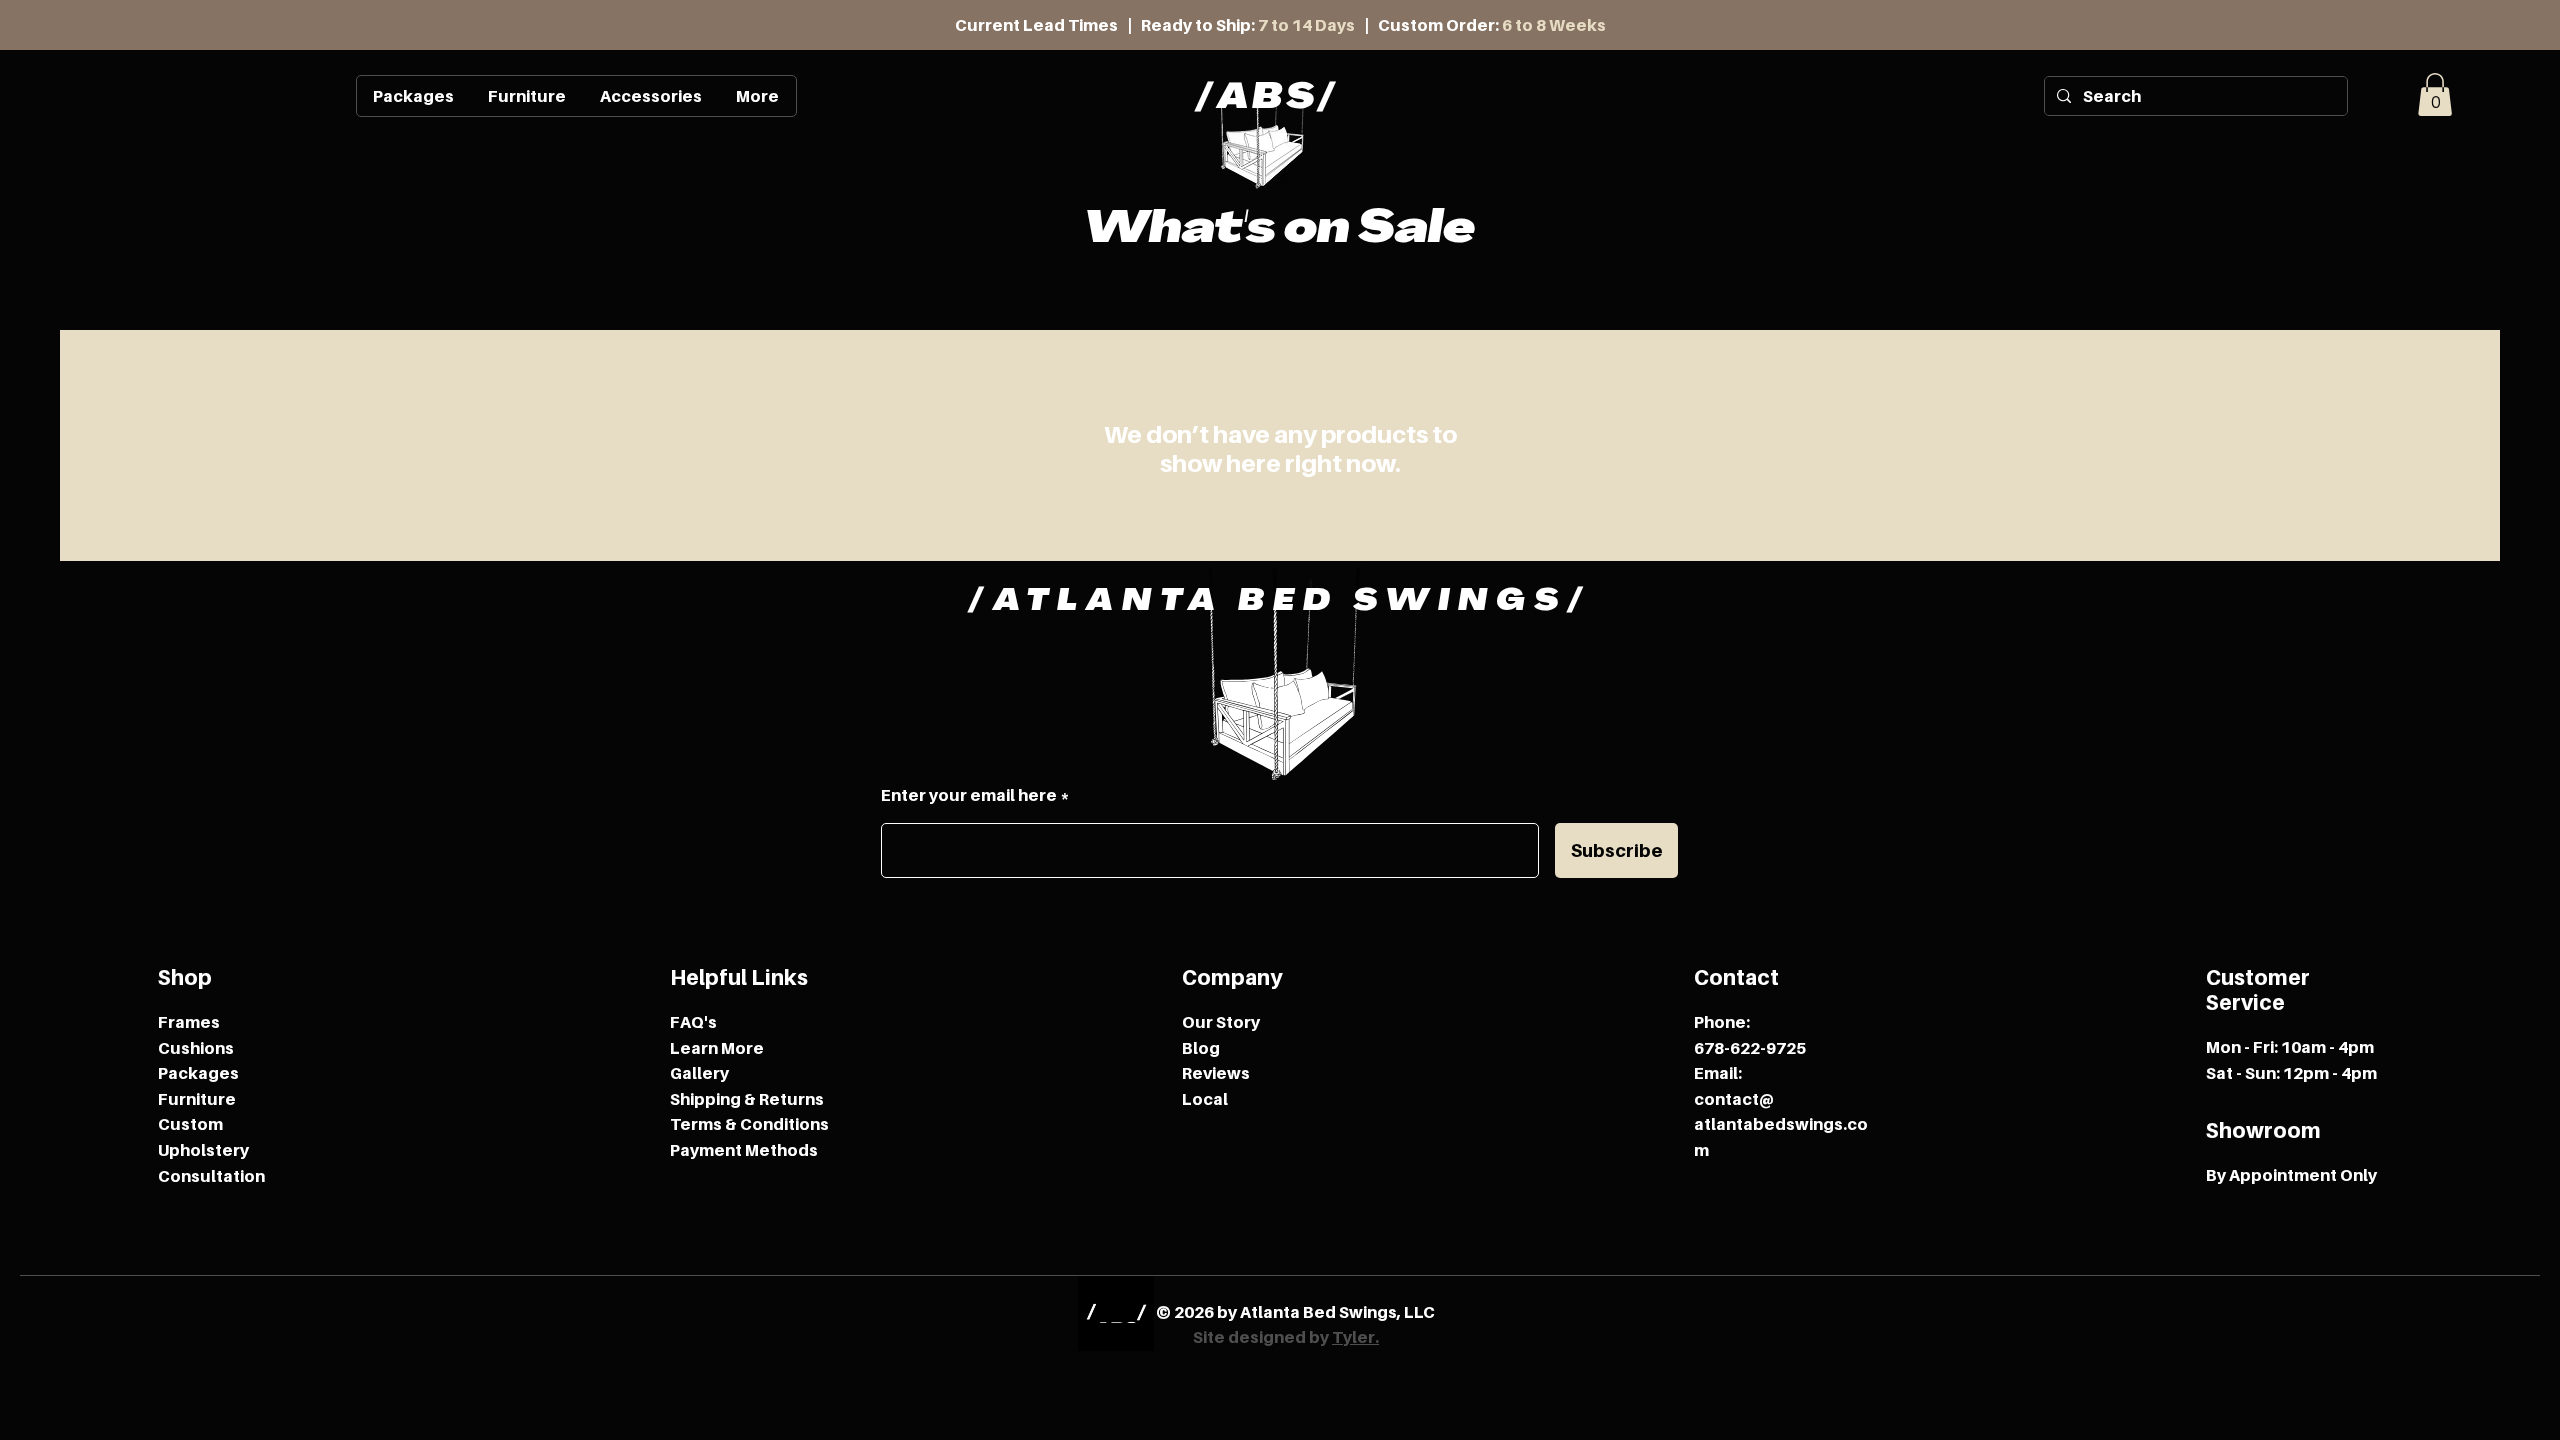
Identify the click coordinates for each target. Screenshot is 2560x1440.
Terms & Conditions (749, 1124)
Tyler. (1355, 1337)
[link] (2435, 94)
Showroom (2263, 1130)
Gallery (699, 1073)
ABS (1267, 99)
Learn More (717, 1048)
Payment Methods (744, 1150)
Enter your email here (969, 795)
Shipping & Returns (747, 1099)
